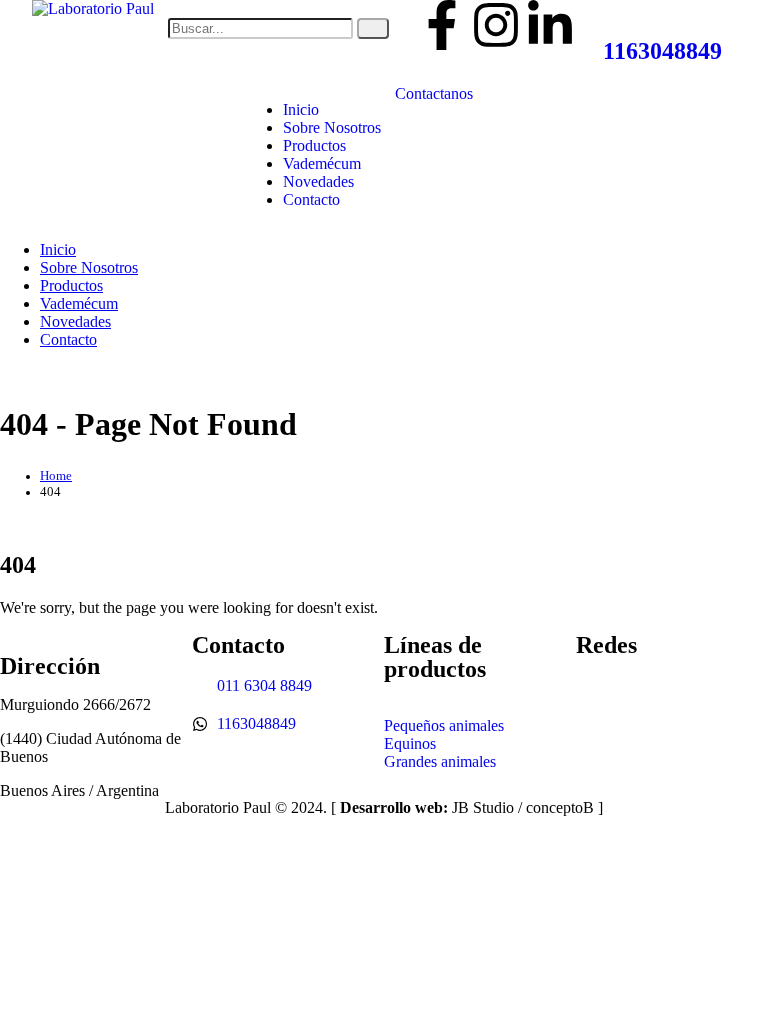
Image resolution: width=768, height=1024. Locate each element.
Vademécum (322, 163)
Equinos (410, 743)
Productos (314, 145)
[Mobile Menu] (515, 93)
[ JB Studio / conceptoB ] (467, 807)
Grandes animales (440, 761)
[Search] (373, 28)
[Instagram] (496, 25)
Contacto (311, 199)
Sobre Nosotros (332, 127)
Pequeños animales (444, 725)
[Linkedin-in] (550, 25)
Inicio (301, 109)
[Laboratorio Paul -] (93, 8)
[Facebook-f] (442, 25)
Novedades (318, 181)
